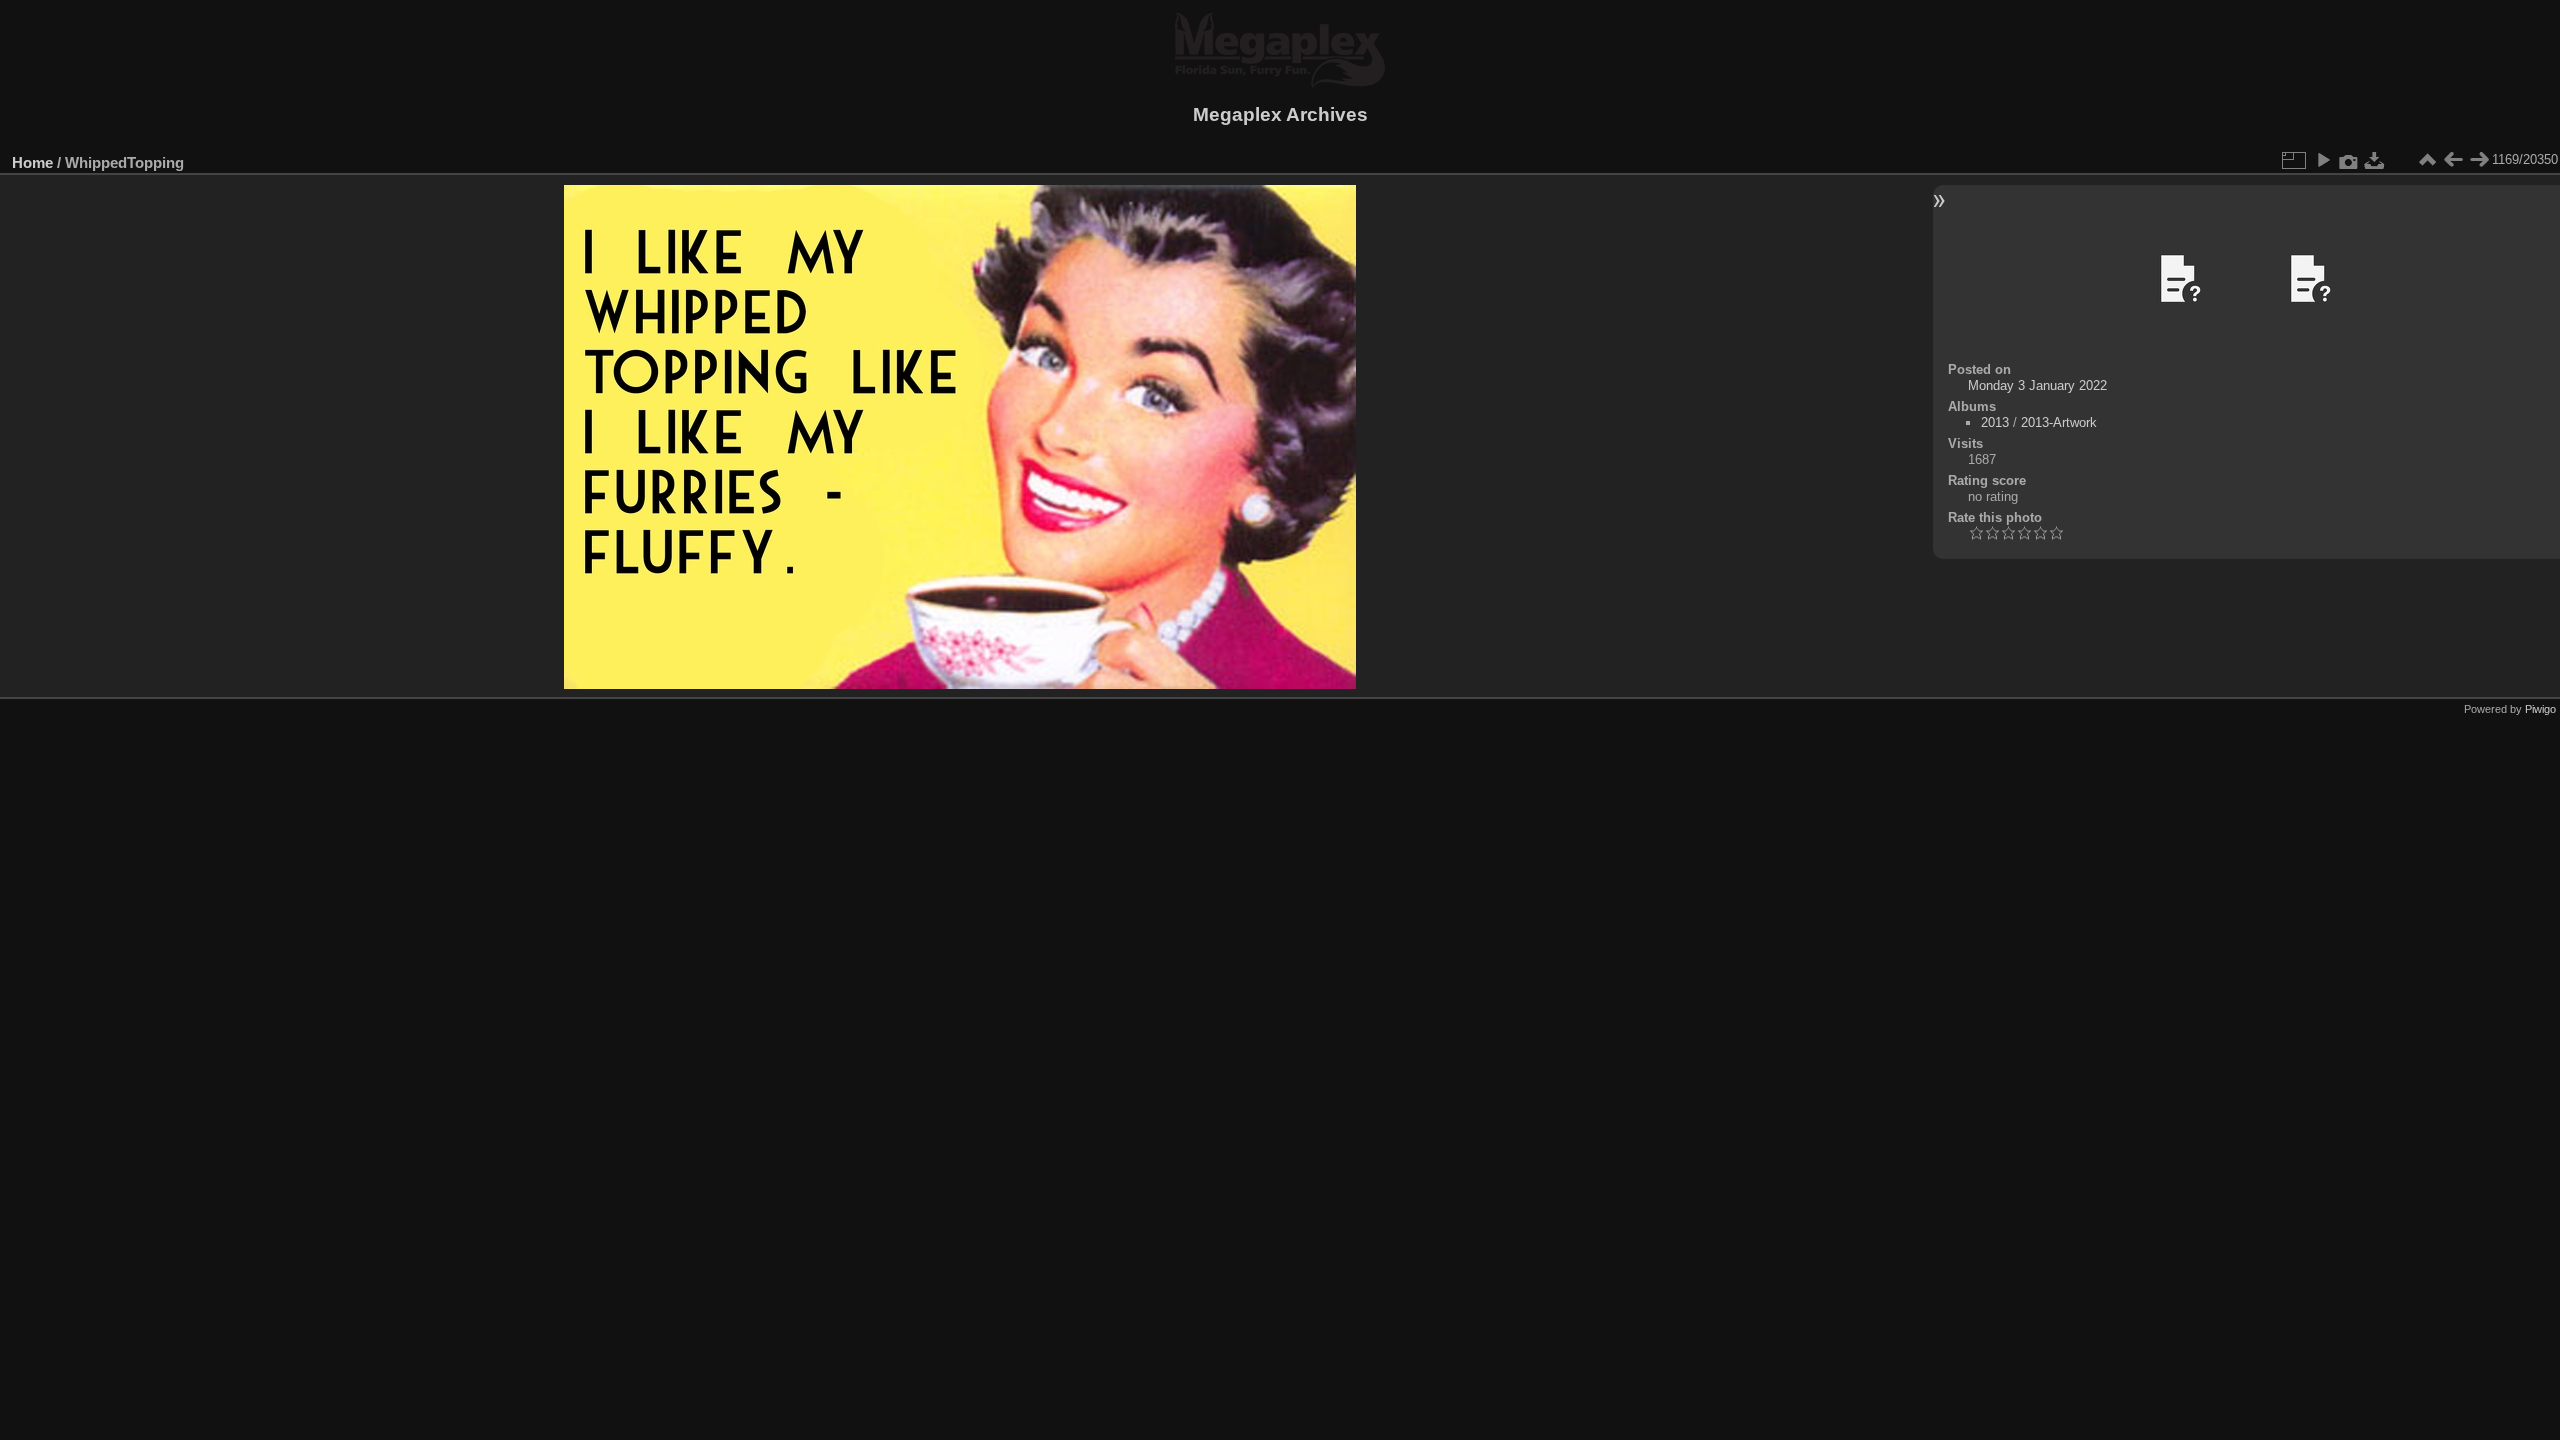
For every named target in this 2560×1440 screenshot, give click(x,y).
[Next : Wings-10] (2479, 160)
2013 (1995, 422)
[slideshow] (2323, 160)
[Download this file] (2375, 160)
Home (32, 162)
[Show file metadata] (2349, 160)
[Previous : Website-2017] (2453, 160)
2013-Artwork (2059, 422)
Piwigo (2540, 709)
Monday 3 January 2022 (2037, 385)
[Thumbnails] (2427, 160)
